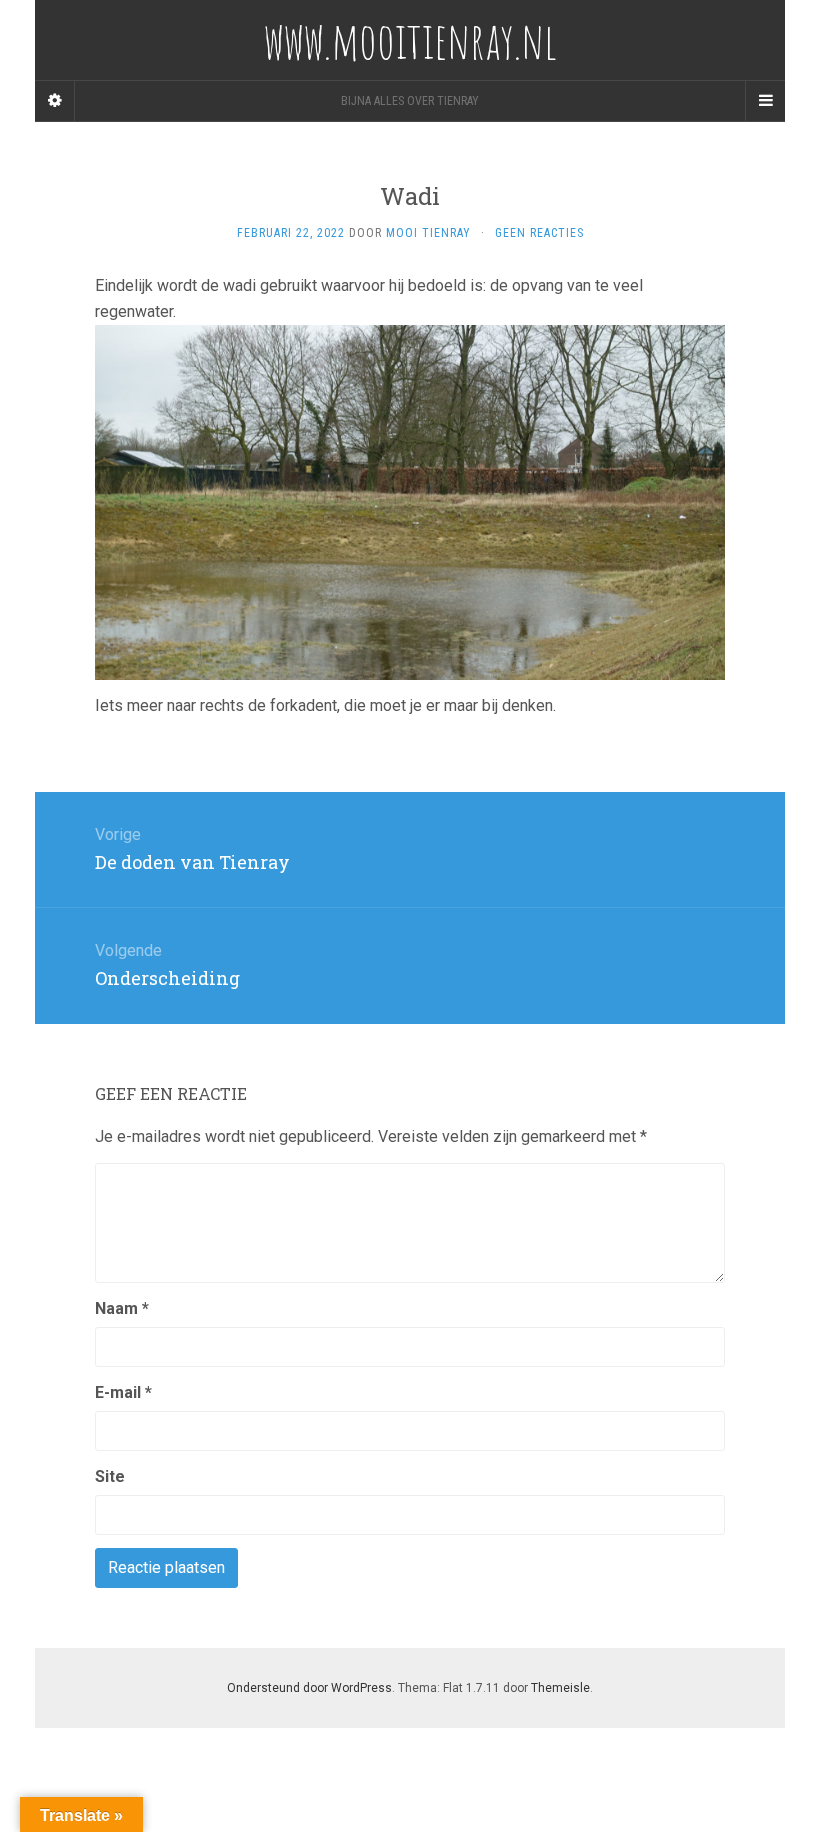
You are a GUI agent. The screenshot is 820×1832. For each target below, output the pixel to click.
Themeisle (560, 1688)
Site (110, 1476)
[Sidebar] (55, 101)
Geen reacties (539, 233)
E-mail (123, 1392)
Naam (122, 1308)
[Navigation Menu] (765, 101)
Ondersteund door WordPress (309, 1688)
